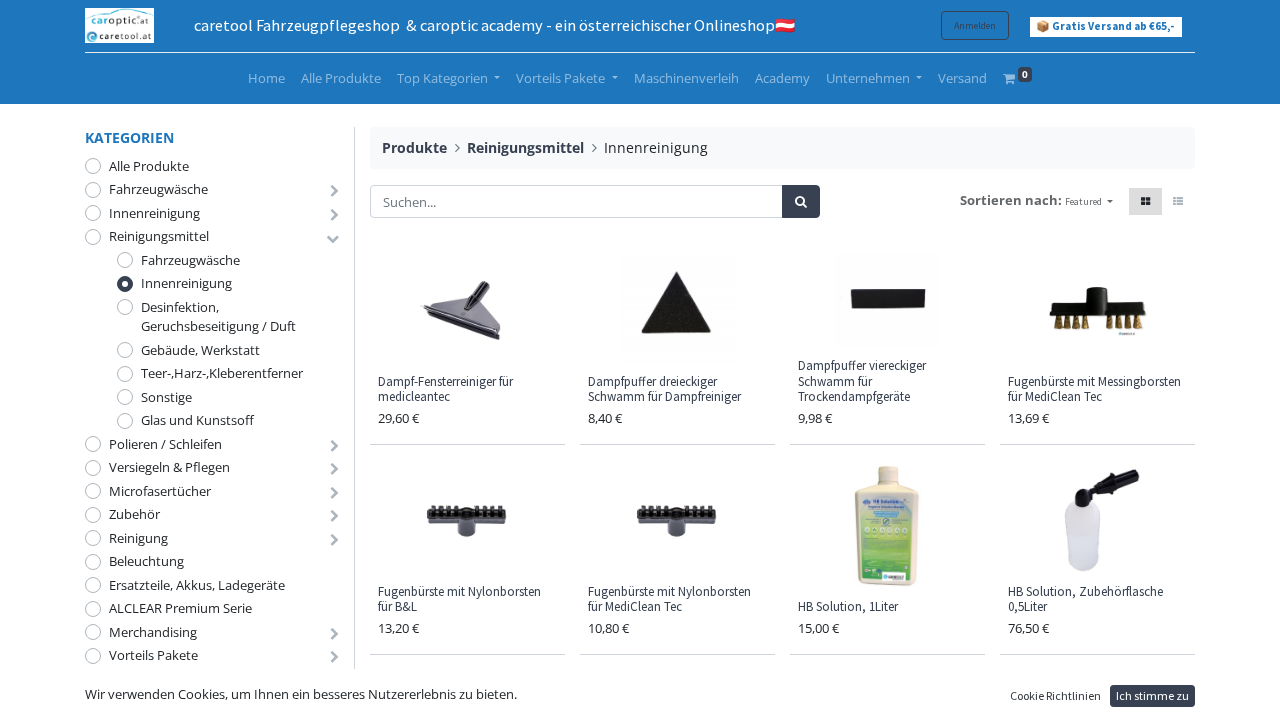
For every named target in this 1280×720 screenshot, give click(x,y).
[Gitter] (1145, 201)
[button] (1089, 201)
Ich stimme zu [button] (1152, 695)
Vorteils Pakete (153, 655)
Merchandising (153, 632)
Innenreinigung (154, 213)
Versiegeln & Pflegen (169, 467)
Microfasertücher (160, 491)
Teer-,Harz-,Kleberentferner (222, 373)
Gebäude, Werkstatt (200, 350)
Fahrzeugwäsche (158, 189)
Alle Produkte (149, 166)
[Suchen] (801, 202)
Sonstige (166, 397)
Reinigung (138, 538)
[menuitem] (266, 79)
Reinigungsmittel (159, 236)
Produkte (414, 147)
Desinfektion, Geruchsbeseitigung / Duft (218, 317)
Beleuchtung (146, 561)
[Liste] (1178, 201)
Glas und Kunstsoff (197, 420)
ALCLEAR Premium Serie (180, 608)
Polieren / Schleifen (165, 444)
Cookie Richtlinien (1055, 695)
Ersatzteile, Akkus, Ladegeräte (197, 585)
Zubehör (134, 514)
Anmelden (975, 25)
